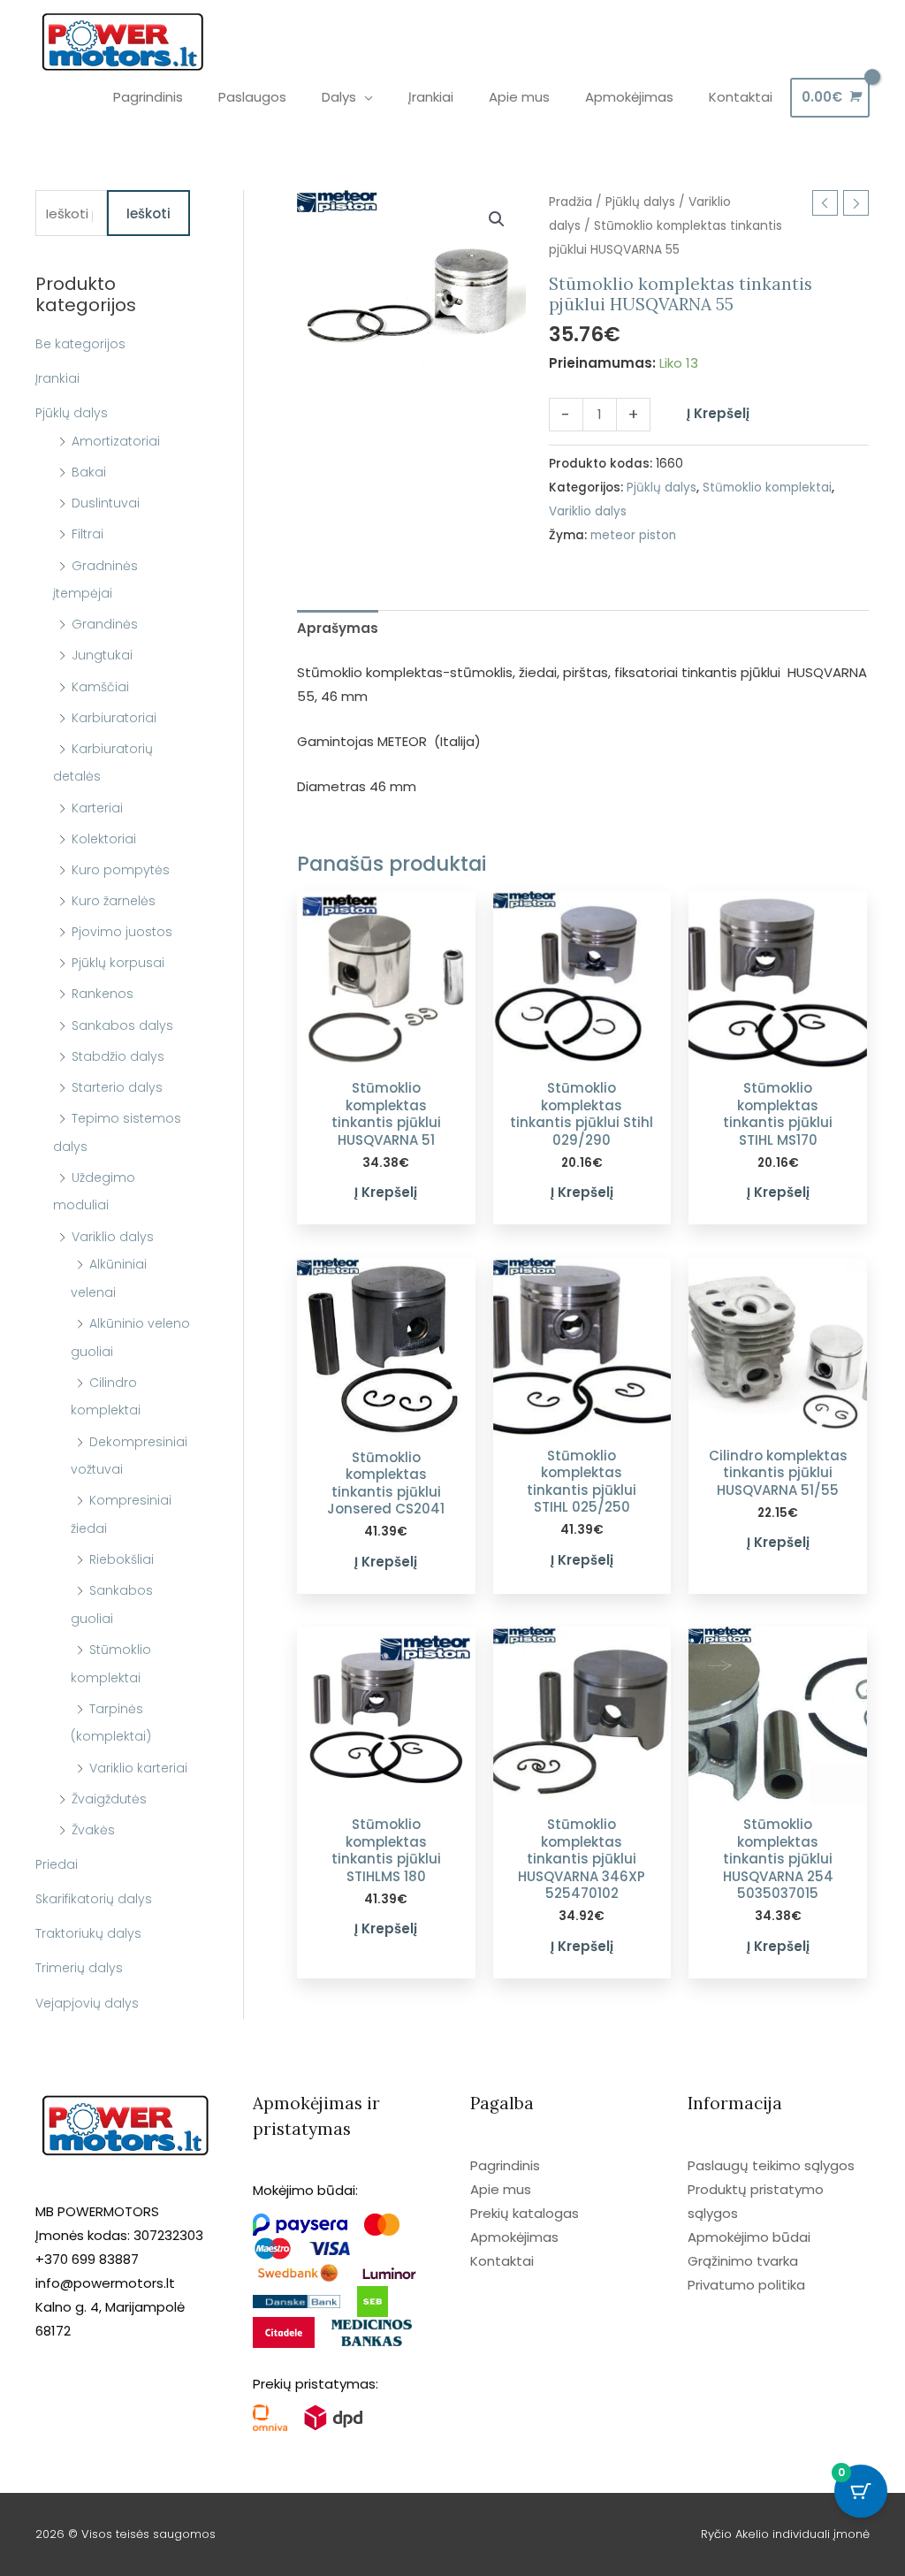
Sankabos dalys (122, 1025)
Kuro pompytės (121, 870)
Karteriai (97, 808)
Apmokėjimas (514, 2237)
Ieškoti (148, 213)
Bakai (89, 472)
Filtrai (87, 534)
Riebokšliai (122, 1559)
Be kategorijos (80, 344)
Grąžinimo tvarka (743, 2261)
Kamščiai (100, 687)
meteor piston (633, 535)
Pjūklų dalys (72, 413)
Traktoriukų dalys (88, 1933)
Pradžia (570, 202)
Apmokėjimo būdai (749, 2237)
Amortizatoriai (116, 441)
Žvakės (93, 1830)
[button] (497, 219)
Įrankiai (57, 378)
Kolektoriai (104, 839)
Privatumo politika (746, 2285)
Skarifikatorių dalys (94, 1899)
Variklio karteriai (138, 1768)
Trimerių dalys (79, 1968)
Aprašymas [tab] (338, 628)
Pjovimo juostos (122, 932)
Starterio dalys (117, 1087)
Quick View (386, 1054)
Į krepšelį (718, 413)
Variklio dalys (113, 1237)
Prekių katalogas (525, 2213)
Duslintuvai (106, 503)
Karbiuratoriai (114, 718)
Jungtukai (102, 655)
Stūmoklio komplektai (767, 488)
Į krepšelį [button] (386, 1192)
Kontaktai (502, 2261)
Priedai (57, 1864)
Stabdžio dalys (118, 1056)
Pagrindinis (505, 2165)
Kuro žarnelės (114, 901)
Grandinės (105, 624)
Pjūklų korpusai (118, 963)
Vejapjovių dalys (87, 2003)
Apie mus (501, 2189)
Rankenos (103, 994)
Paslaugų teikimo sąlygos (771, 2165)
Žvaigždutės (109, 1799)
